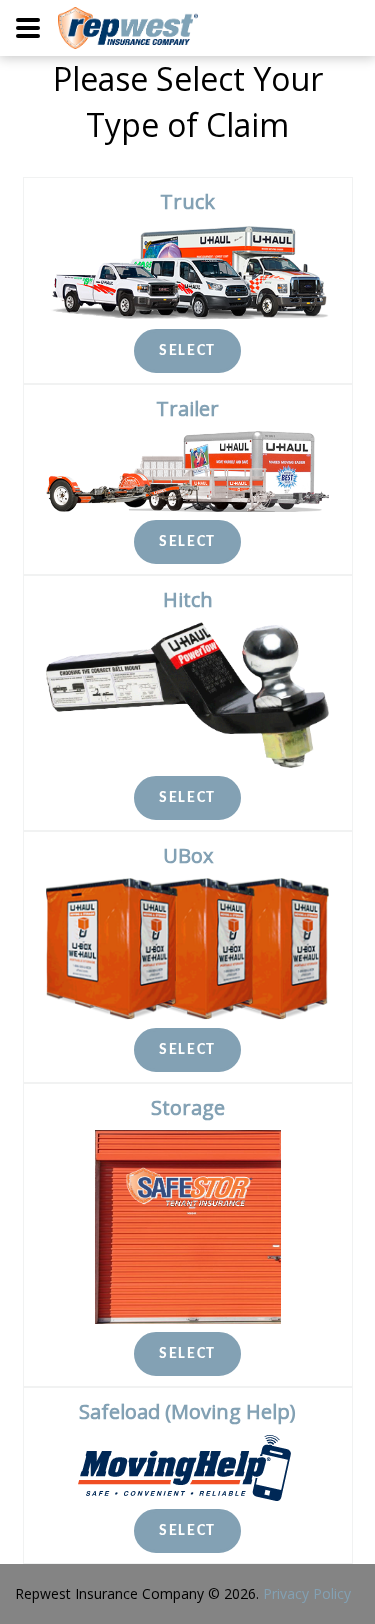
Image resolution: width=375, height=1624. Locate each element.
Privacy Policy (307, 1593)
